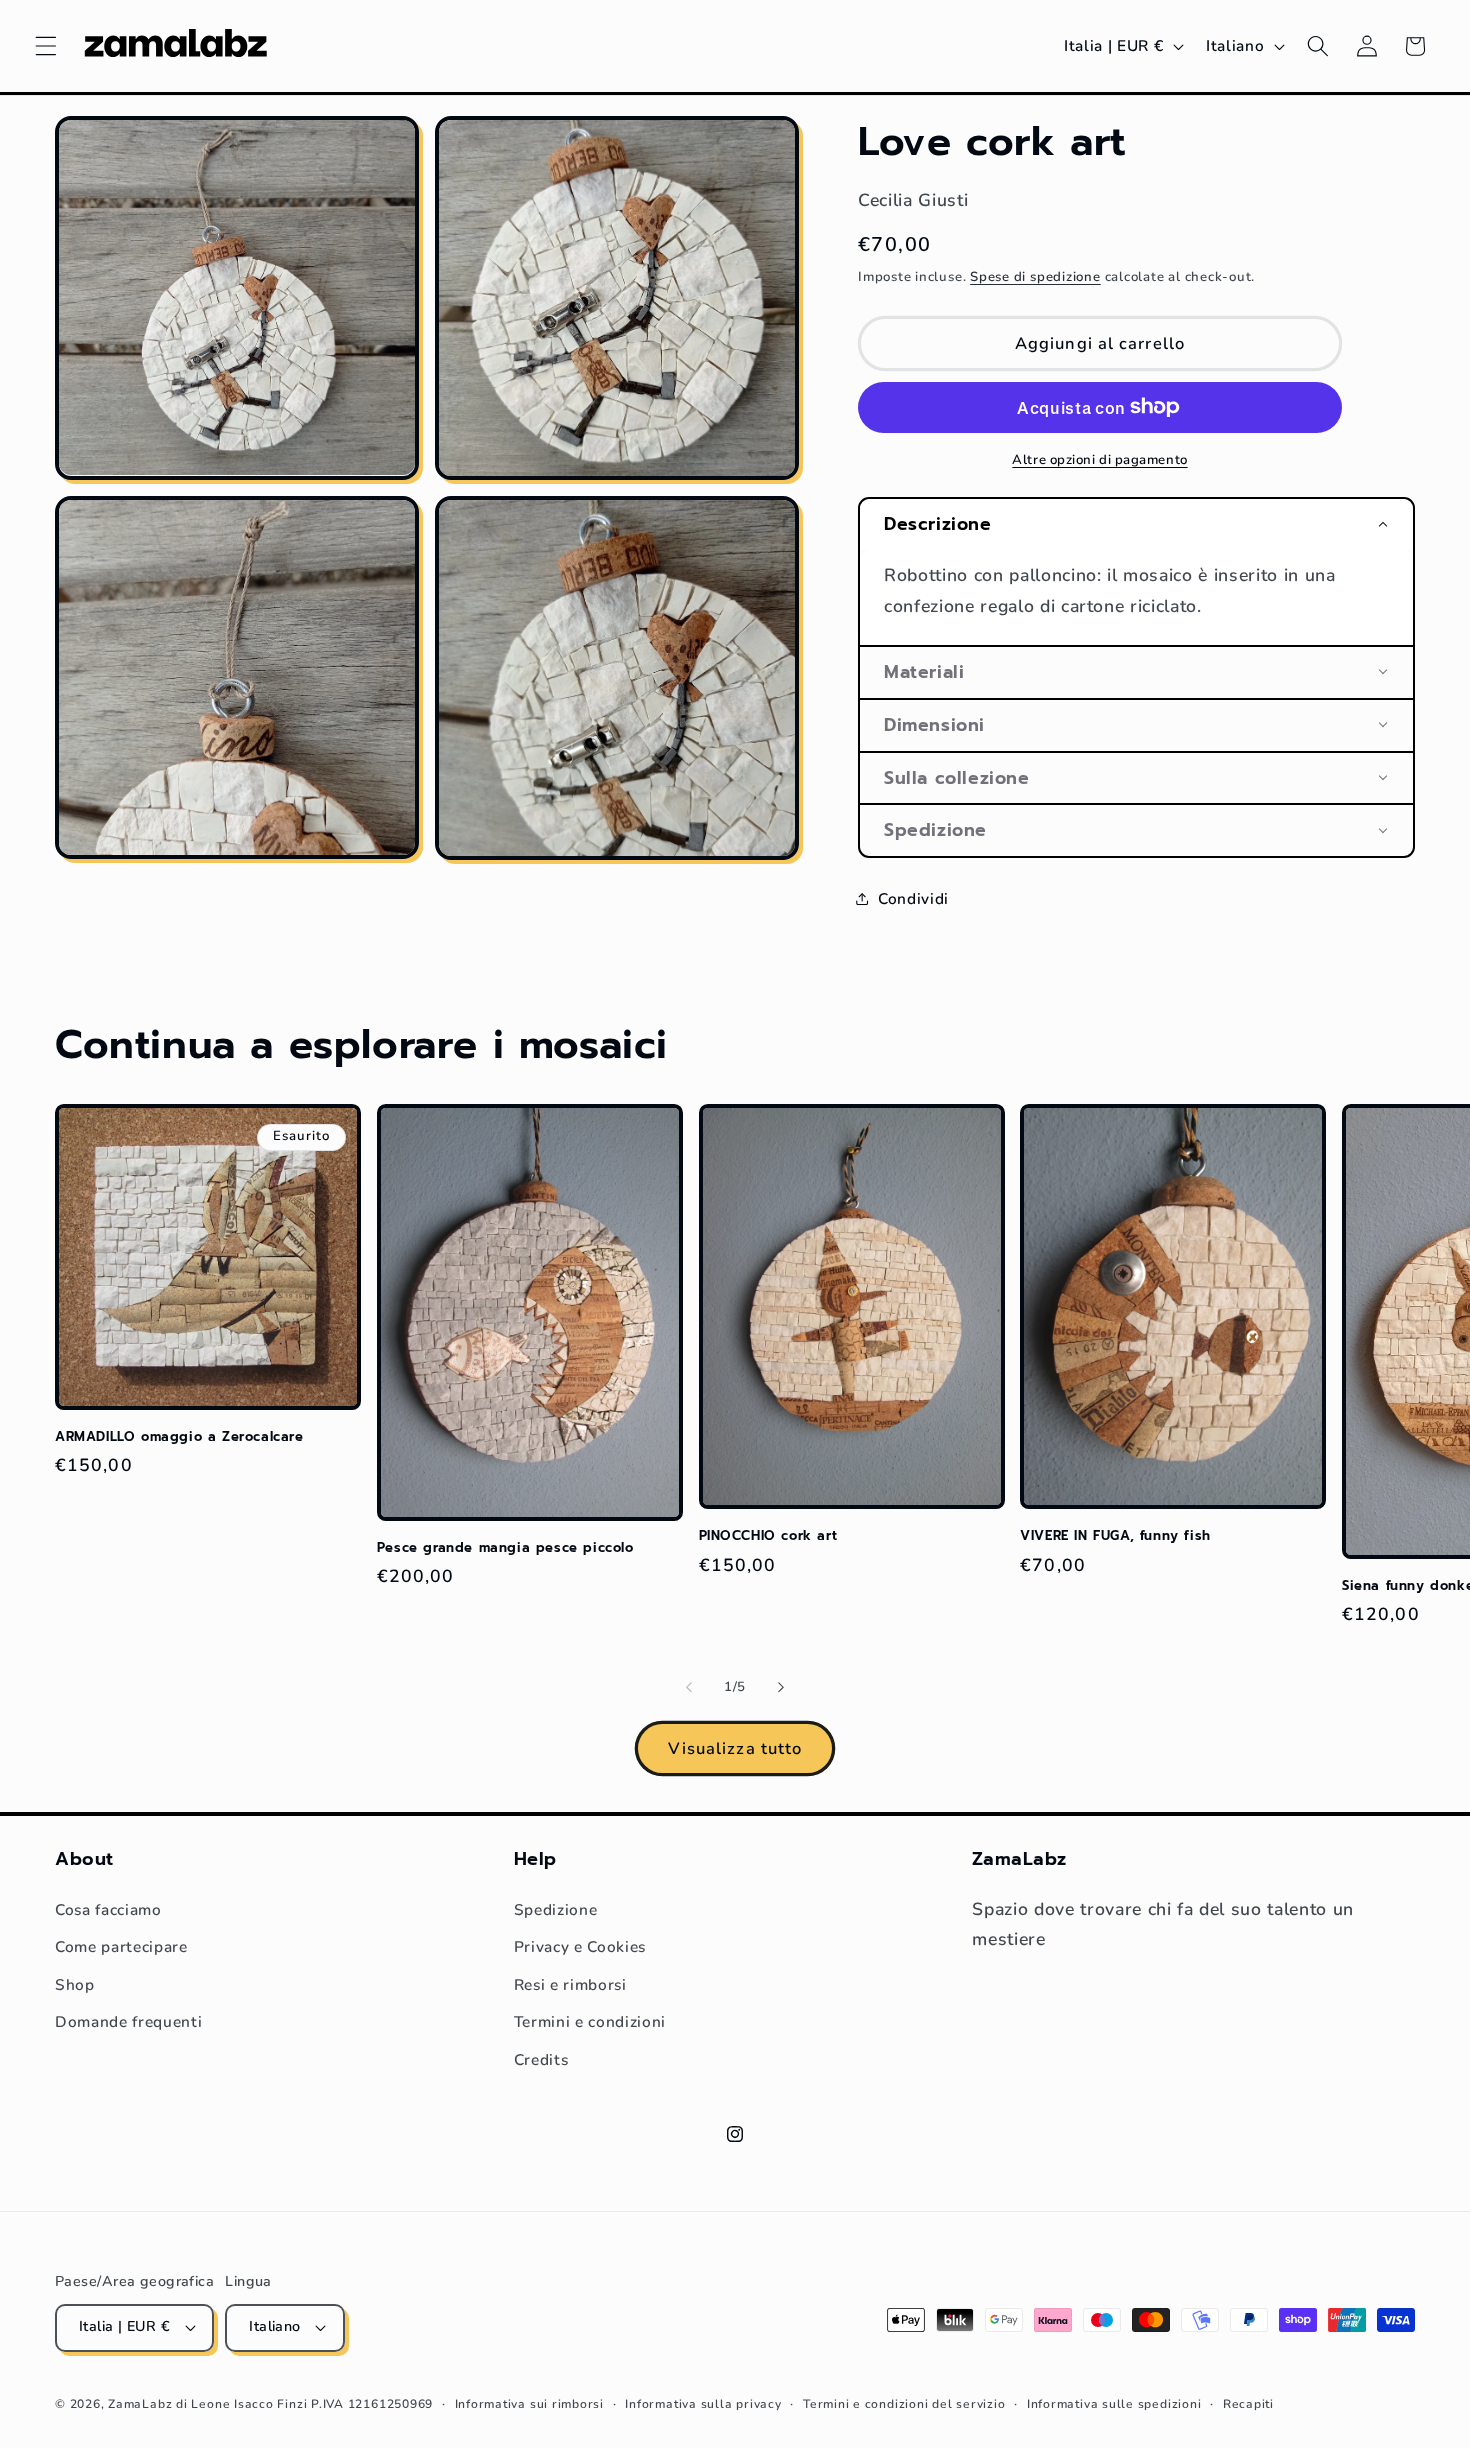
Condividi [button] (913, 897)
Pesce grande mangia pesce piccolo (505, 1548)
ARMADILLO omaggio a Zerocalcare (179, 1437)
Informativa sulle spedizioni (1114, 2404)
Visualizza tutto (735, 1748)
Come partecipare (121, 1946)
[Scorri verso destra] (781, 1688)
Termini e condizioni (590, 2021)
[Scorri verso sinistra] (689, 1688)
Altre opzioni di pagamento (1099, 459)
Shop (75, 1984)
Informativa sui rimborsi (529, 2404)
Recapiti (1248, 2404)
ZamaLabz (140, 2404)
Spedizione (556, 1909)
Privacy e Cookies (580, 1946)
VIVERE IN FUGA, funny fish (1115, 1536)
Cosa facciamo (108, 1909)
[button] (46, 46)
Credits (541, 2059)
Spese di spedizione (1035, 276)
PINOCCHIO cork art (768, 1536)
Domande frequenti (128, 2021)
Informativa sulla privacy (703, 2404)
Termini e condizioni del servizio (904, 2404)
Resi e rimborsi (570, 1984)
